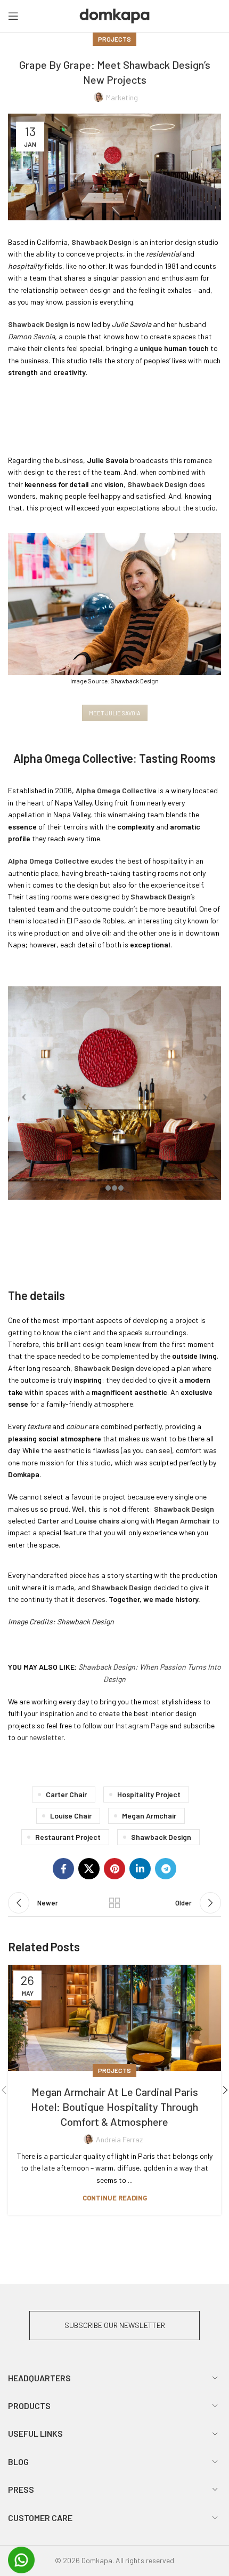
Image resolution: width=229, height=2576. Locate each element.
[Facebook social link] (63, 1869)
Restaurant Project (68, 1837)
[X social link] (89, 1869)
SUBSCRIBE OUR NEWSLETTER (115, 2325)
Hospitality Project (149, 1794)
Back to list (114, 1903)
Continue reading (115, 2198)
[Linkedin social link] (140, 1869)
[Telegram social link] (166, 1869)
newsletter (47, 1737)
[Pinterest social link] (114, 1869)
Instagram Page (142, 1725)
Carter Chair (66, 1794)
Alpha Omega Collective (116, 790)
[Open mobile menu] (13, 16)
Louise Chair (71, 1816)
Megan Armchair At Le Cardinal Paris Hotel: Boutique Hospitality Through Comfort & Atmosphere (114, 2107)
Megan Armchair (149, 1816)
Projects (114, 39)
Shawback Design (104, 1368)
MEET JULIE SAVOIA (115, 713)
